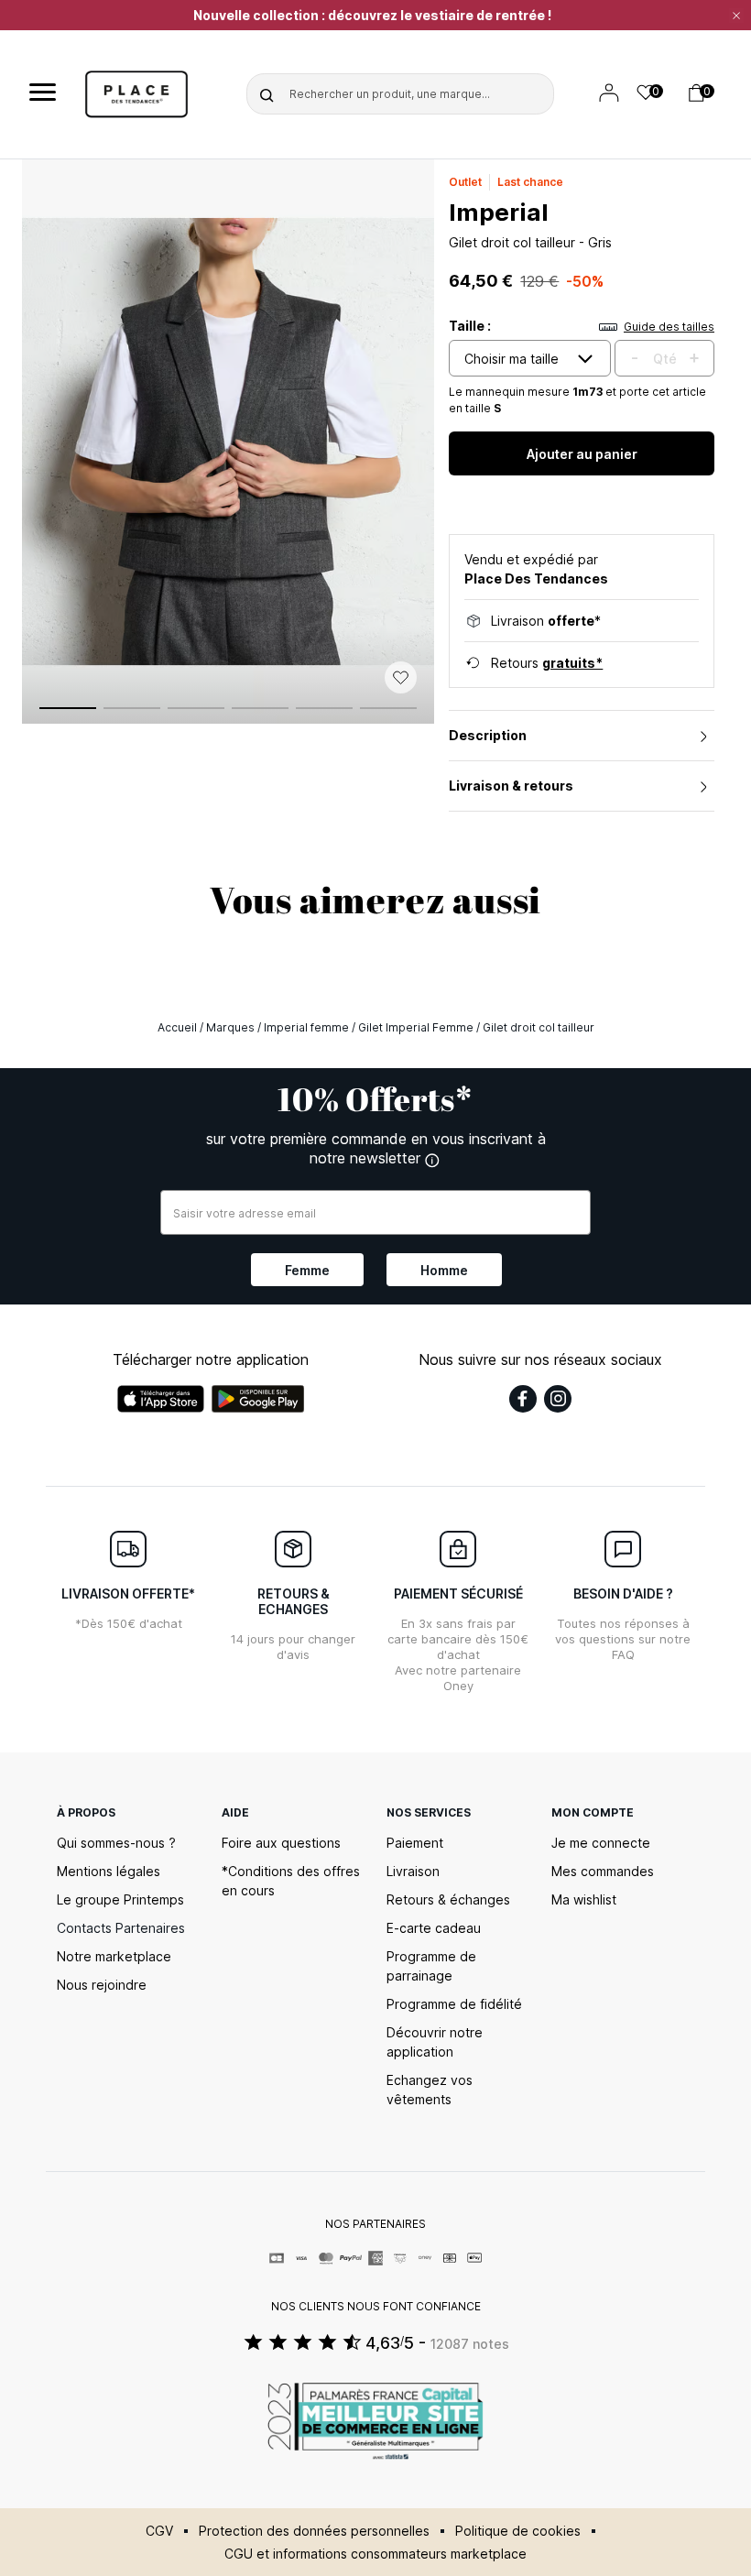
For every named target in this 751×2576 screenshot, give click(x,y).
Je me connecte (601, 1843)
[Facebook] (523, 1399)
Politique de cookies (518, 2531)
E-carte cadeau (434, 1928)
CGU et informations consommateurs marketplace (375, 2554)
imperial (499, 212)
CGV (159, 2531)
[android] (258, 1399)
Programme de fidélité (454, 2004)
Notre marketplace (114, 1956)
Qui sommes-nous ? (116, 1843)
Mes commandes (603, 1871)
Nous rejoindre (102, 1985)
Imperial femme (306, 1027)
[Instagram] (558, 1399)
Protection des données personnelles (314, 2531)
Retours (547, 663)
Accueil (177, 1027)
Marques (230, 1027)
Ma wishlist (584, 1899)
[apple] (161, 1399)
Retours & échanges (448, 1899)
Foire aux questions (281, 1843)
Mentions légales (109, 1871)
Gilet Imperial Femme (416, 1027)
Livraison (413, 1871)
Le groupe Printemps (120, 1899)
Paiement (415, 1843)
